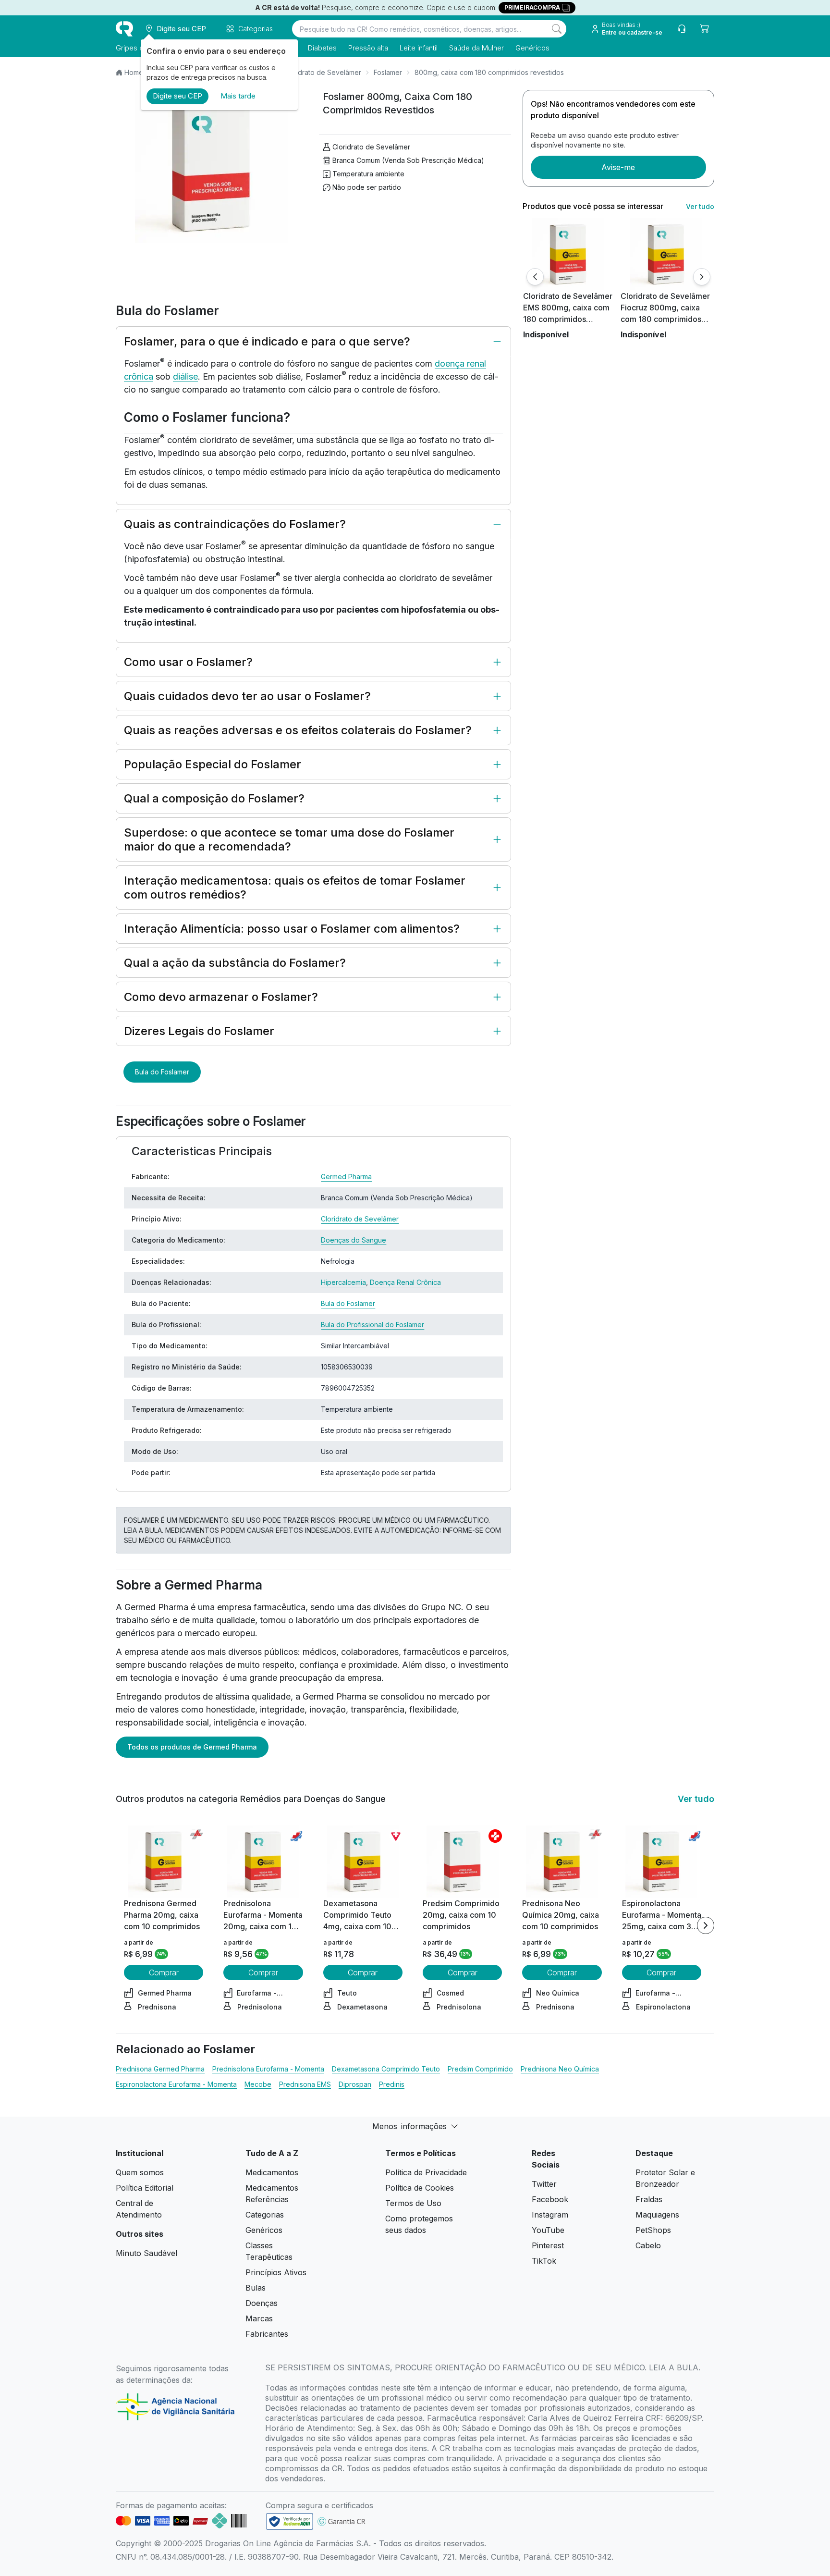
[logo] (124, 29)
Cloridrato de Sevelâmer (322, 72)
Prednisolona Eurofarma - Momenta (268, 2069)
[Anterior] (535, 277)
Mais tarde (238, 96)
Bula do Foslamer (162, 1072)
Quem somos (140, 2172)
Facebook (550, 2199)
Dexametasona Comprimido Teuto (386, 2069)
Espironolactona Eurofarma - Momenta (176, 2084)
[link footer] (290, 2521)
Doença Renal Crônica (405, 1282)
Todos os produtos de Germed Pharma (192, 1747)
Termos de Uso (413, 2203)
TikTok (544, 2261)
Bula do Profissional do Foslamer (372, 1325)
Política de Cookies (420, 2188)
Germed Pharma (346, 1177)
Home (134, 72)
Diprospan (355, 2084)
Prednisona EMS (305, 2084)
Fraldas (649, 2199)
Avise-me (618, 167)
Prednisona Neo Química (560, 2069)
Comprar (164, 1972)
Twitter (544, 2184)
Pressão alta (368, 48)
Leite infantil (419, 48)
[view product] (568, 254)
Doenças (262, 2303)
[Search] (557, 29)
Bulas (256, 2288)
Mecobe (258, 2084)
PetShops (653, 2230)
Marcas (259, 2318)
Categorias (265, 2215)
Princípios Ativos (276, 2272)
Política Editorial (145, 2188)
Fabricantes (267, 2334)
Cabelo (648, 2245)
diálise (185, 376)
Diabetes (322, 48)
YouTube (548, 2230)
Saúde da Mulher (476, 48)
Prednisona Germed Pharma (160, 2069)
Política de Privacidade (426, 2172)
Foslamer (388, 72)
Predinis (392, 2084)
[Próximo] (702, 277)
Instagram (550, 2215)
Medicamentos (272, 2172)
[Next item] (706, 1925)
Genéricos (532, 48)
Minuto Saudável (146, 2253)
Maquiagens (657, 2215)
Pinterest (548, 2245)
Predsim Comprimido (480, 2069)
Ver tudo (700, 206)
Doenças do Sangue (354, 1240)
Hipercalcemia (343, 1282)
